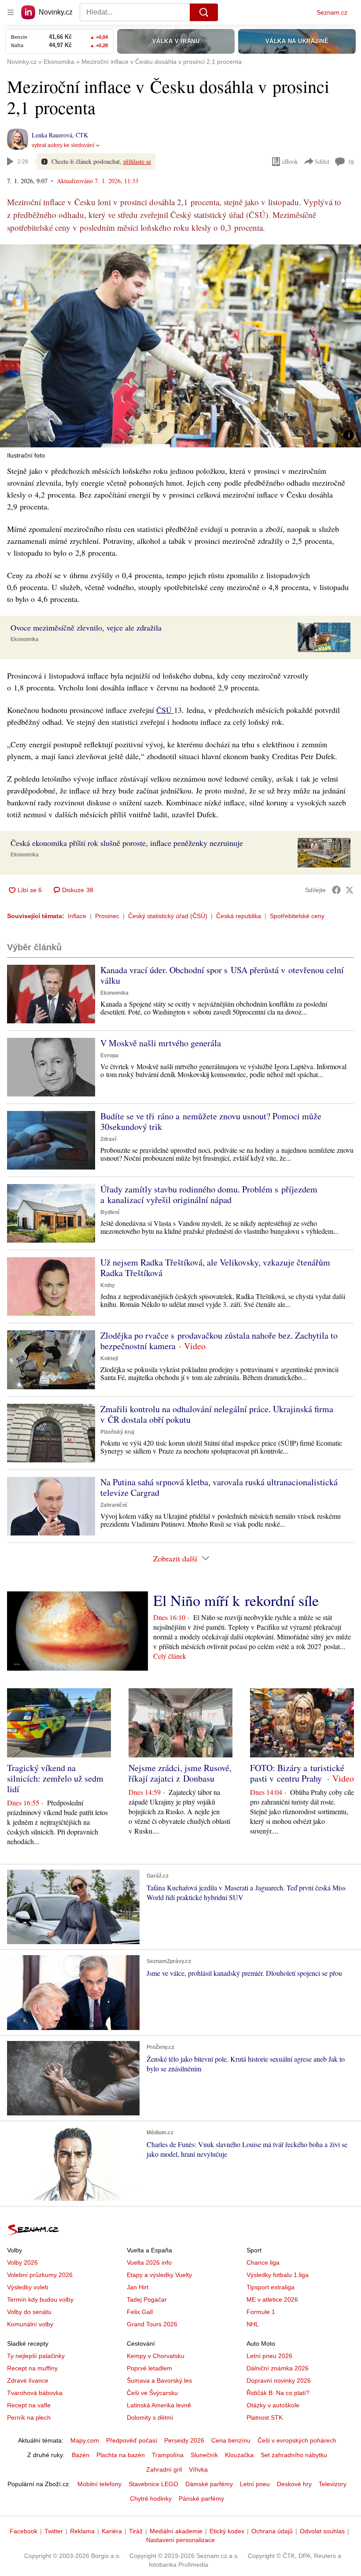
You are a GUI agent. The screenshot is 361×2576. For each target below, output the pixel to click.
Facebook (24, 2531)
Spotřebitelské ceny (297, 916)
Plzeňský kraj (117, 1432)
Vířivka (198, 2469)
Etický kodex (227, 2531)
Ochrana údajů (272, 2531)
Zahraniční (114, 1505)
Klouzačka (239, 2455)
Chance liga (263, 2262)
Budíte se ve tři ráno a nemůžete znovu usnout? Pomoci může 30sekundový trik (211, 1121)
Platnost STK (265, 2417)
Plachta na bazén (121, 2455)
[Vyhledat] (204, 12)
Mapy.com (85, 2440)
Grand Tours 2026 (152, 2324)
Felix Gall (140, 2312)
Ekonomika (25, 639)
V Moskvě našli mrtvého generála (161, 1043)
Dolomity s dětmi (150, 2417)
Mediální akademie (176, 2531)
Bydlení (110, 1212)
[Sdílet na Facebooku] (336, 890)
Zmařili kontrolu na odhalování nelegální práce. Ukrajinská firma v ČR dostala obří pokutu (217, 1414)
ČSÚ (165, 710)
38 (351, 162)
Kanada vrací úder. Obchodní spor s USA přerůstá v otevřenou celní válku (222, 975)
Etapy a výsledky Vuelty (159, 2275)
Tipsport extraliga (271, 2287)
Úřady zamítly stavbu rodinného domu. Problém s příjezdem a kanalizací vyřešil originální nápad (209, 1194)
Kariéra (112, 2531)
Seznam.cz (332, 12)
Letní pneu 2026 (269, 2356)
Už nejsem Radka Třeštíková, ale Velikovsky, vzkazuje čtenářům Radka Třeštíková (215, 1268)
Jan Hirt (138, 2287)
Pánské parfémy (201, 2498)
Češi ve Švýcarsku (152, 2393)
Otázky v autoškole (273, 2405)
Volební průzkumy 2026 (40, 2275)
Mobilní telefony (99, 2484)
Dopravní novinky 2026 (279, 2380)
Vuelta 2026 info (149, 2262)
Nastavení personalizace (180, 2540)
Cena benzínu (231, 2440)
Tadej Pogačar (147, 2299)
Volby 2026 (22, 2262)
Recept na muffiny (32, 2368)
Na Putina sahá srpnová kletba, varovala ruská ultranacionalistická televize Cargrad (219, 1487)
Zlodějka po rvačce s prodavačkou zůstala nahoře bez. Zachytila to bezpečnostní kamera (219, 1341)
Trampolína (168, 2455)
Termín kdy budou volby (40, 2299)
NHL (253, 2324)
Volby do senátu (29, 2312)
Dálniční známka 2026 (278, 2368)
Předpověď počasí (132, 2440)
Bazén (81, 2455)
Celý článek (170, 1656)
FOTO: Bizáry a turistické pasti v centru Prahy (297, 1773)
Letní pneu (255, 2484)
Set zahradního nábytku (294, 2455)
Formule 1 (261, 2312)
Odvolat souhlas (322, 2531)
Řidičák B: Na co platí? (278, 2393)
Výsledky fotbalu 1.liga (278, 2275)
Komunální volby (30, 2324)
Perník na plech (29, 2417)
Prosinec (107, 916)
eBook (290, 161)
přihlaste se (137, 161)
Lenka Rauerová (52, 135)
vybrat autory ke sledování (63, 145)
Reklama (82, 2531)
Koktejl (109, 1358)
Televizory (333, 2484)
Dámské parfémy (209, 2484)
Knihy (108, 1285)
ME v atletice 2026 (272, 2299)
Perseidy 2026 (184, 2440)
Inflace (77, 916)
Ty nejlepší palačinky (36, 2356)
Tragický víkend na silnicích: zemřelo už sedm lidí (55, 1778)
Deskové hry (294, 2484)
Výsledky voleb (28, 2287)
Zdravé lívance (28, 2380)
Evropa (109, 1055)
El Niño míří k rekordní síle (236, 1600)
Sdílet (322, 161)
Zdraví (108, 1139)
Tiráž (136, 2531)
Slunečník (204, 2455)
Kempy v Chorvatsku (156, 2356)
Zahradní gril (164, 2469)
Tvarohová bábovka (35, 2393)
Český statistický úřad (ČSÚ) (168, 916)
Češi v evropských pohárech (297, 2440)
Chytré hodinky (151, 2498)
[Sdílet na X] (350, 890)
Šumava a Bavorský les (159, 2380)
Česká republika (239, 916)
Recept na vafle (29, 2405)
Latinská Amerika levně (159, 2405)
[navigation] (11, 12)
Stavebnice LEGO (153, 2484)
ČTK (82, 135)
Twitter (54, 2531)
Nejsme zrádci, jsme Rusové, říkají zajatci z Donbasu (180, 1773)
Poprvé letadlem (149, 2368)
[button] (180, 346)
